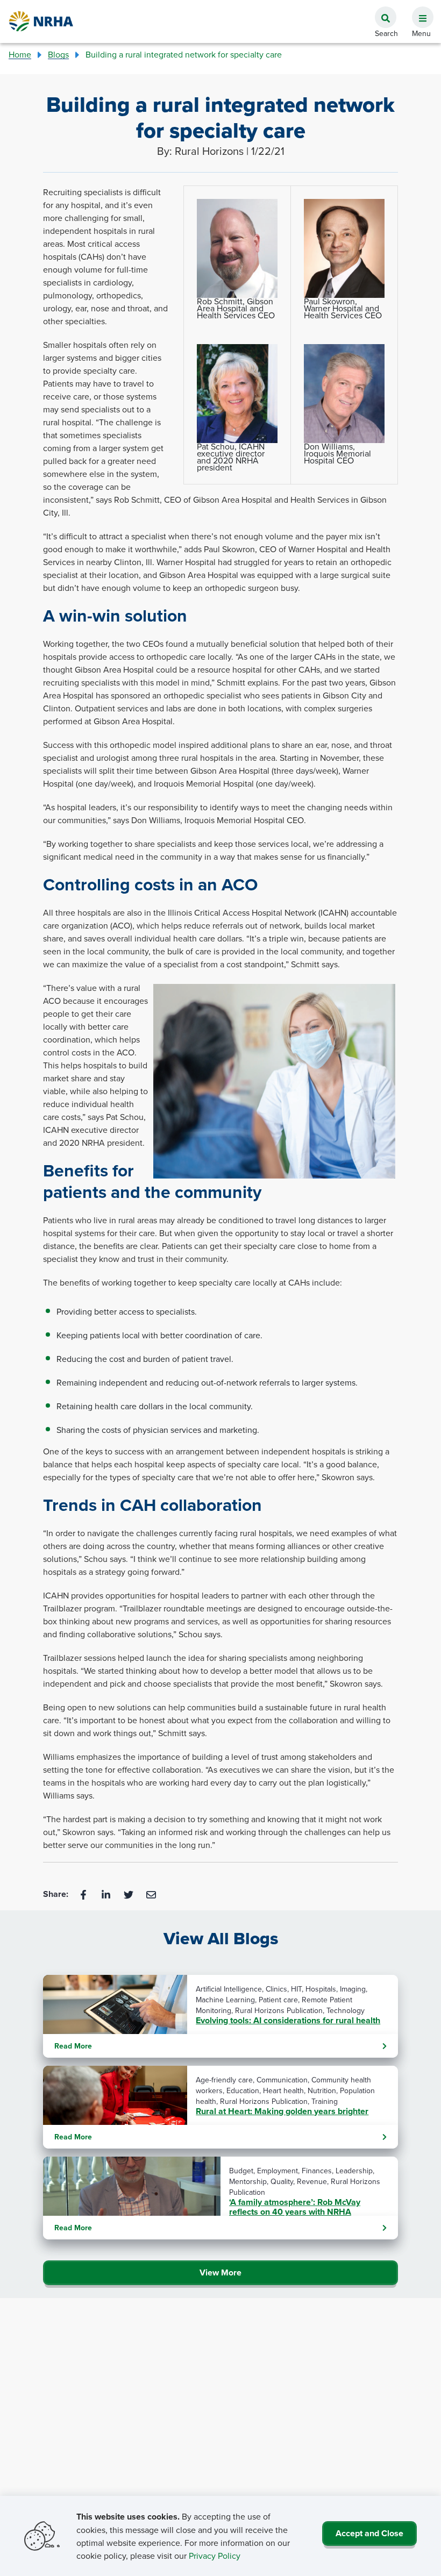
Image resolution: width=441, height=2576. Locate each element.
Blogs (58, 54)
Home (20, 54)
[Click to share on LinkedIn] (107, 1894)
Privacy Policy (215, 2556)
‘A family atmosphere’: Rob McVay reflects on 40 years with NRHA (295, 2207)
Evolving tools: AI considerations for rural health (288, 2021)
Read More (73, 2046)
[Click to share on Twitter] (130, 1894)
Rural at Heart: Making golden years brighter (282, 2111)
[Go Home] (41, 21)
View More (220, 2272)
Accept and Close (369, 2533)
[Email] (151, 1894)
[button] (418, 11)
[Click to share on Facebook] (84, 1894)
